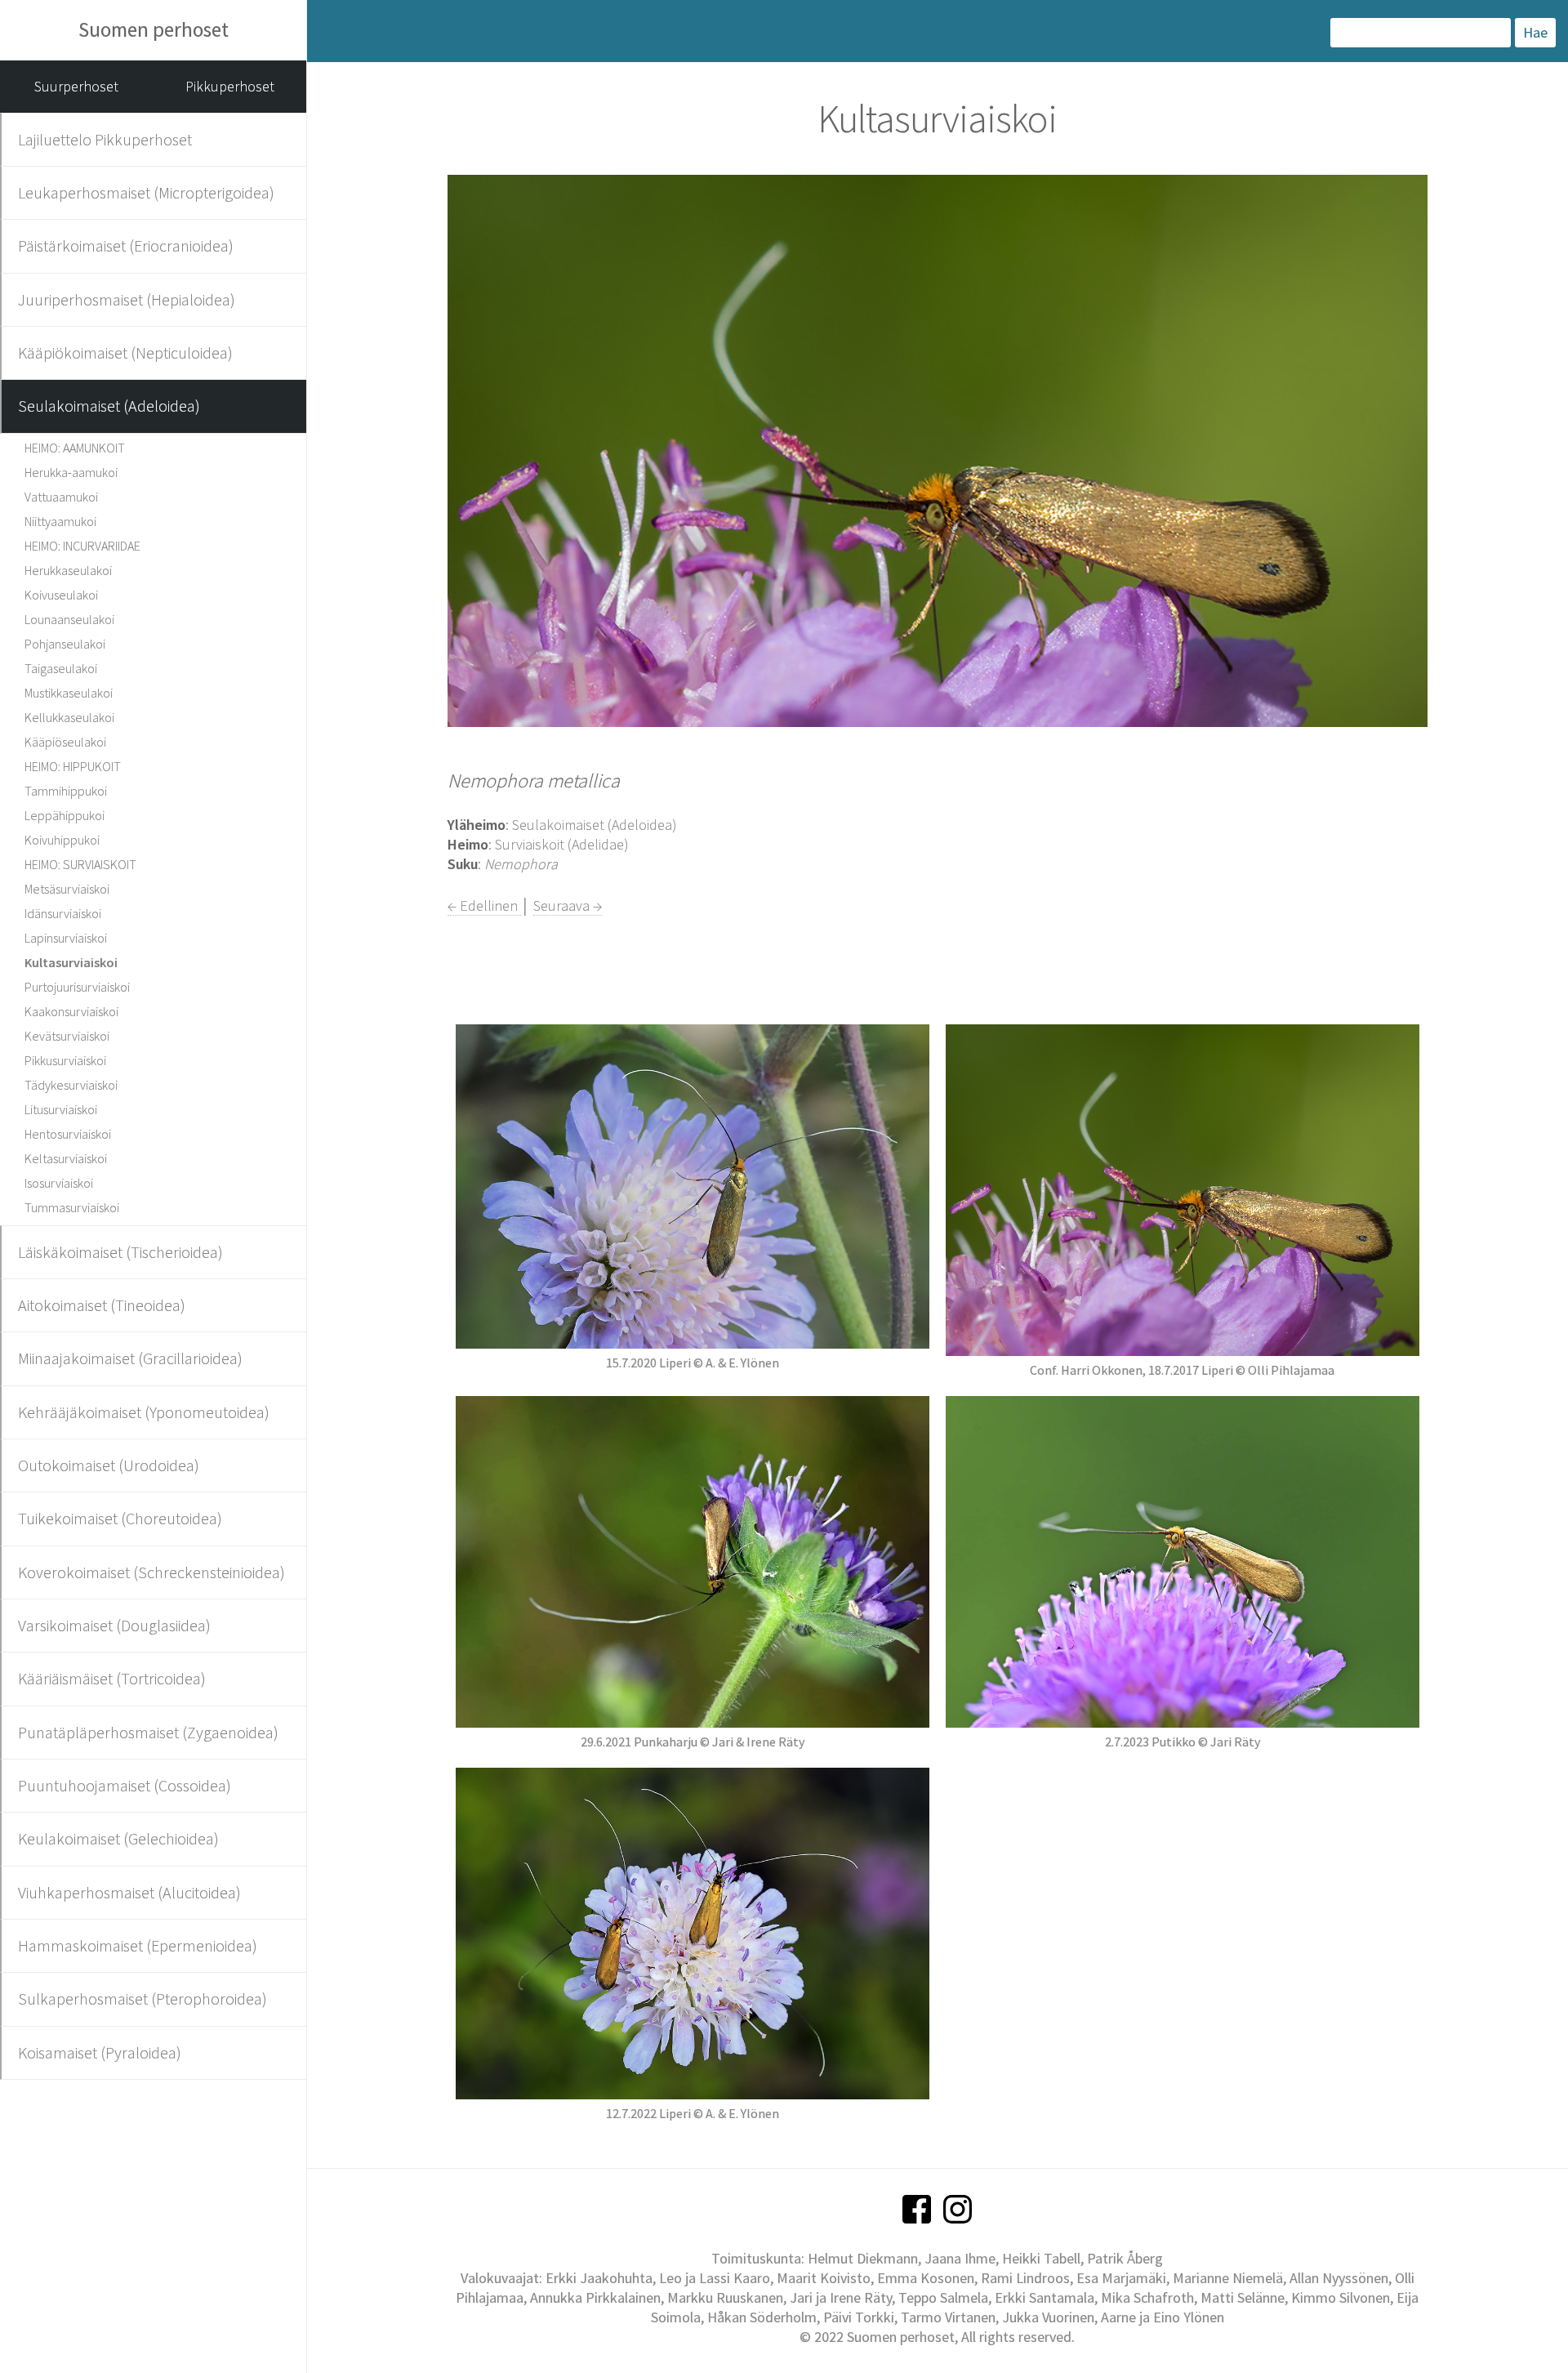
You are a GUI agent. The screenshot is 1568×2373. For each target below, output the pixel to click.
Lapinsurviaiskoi (66, 938)
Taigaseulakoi (61, 668)
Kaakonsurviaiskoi (71, 1011)
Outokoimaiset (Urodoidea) (109, 1465)
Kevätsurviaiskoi (67, 1036)
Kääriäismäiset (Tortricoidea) (112, 1678)
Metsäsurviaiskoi (67, 889)
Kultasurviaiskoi (71, 962)
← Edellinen (484, 905)
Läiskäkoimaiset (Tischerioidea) (120, 1252)
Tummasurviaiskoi (72, 1207)
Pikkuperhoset (230, 86)
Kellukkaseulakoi (69, 717)
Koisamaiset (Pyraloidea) (100, 2052)
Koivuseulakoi (61, 595)
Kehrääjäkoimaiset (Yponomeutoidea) (144, 1412)
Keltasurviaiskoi (66, 1158)
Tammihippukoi (66, 791)
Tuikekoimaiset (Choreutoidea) (120, 1518)
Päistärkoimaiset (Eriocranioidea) (126, 245)
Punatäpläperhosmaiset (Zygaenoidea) (148, 1732)
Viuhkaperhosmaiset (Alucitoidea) (129, 1892)
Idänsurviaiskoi (63, 913)
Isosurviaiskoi (59, 1183)
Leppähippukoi (65, 815)
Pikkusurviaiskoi (65, 1060)
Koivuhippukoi (62, 840)
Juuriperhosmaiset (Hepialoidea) (127, 299)
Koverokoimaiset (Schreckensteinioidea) (151, 1572)
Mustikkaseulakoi (69, 693)
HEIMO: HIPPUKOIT (73, 766)
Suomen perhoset (154, 29)
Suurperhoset (76, 86)
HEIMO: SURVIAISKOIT (80, 864)
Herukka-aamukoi (71, 472)
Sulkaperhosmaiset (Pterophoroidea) (143, 1998)
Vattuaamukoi (61, 497)
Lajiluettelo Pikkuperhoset (105, 139)
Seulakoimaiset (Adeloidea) (109, 406)
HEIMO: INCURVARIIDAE (82, 546)
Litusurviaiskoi (61, 1109)
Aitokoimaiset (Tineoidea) (102, 1305)
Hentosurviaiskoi (68, 1134)
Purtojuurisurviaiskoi (77, 987)
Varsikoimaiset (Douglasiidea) (114, 1625)
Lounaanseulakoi (69, 619)
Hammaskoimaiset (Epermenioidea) (138, 1945)
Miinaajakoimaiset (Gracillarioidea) (130, 1358)
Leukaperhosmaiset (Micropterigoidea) (146, 192)
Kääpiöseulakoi (65, 742)
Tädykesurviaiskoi (71, 1085)
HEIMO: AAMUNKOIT (75, 448)
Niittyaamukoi (60, 521)
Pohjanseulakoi (65, 644)
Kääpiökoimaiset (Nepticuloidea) (125, 352)
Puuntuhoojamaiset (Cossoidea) (125, 1785)
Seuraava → (568, 905)
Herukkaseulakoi (68, 570)
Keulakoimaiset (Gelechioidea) (118, 1838)
